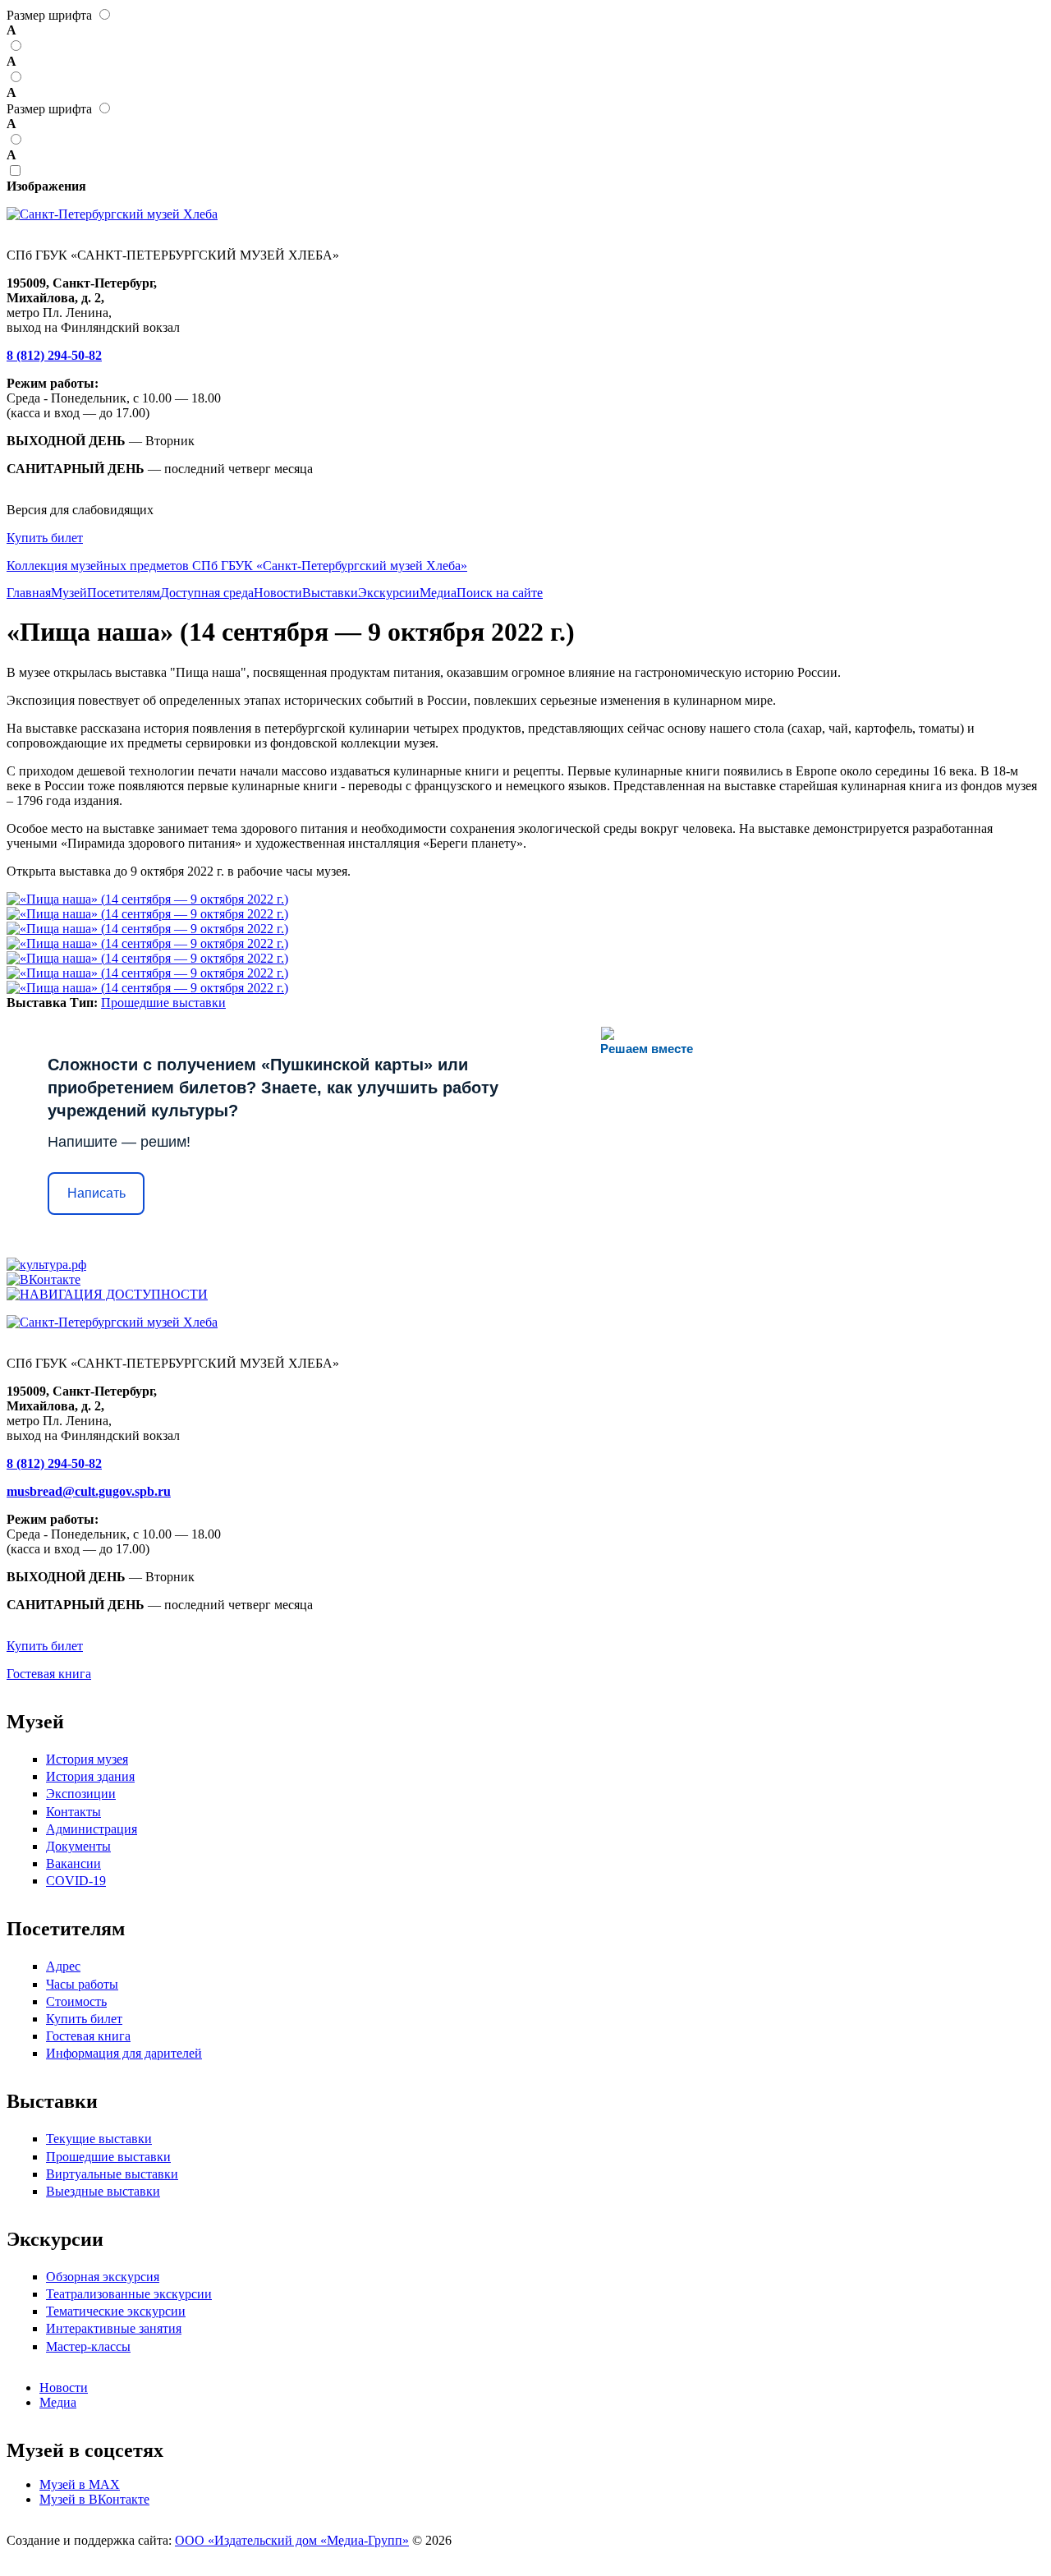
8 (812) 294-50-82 (54, 355)
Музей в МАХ (80, 2484)
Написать (96, 1193)
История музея (87, 1759)
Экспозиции (81, 1794)
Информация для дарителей (124, 2053)
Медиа (438, 593)
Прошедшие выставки (163, 1003)
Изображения (46, 186)
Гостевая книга (49, 1674)
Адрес (63, 1966)
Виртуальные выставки (112, 2174)
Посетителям (124, 593)
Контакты (73, 1812)
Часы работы (82, 1984)
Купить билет (45, 538)
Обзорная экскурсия (103, 2277)
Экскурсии (389, 593)
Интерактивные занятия (114, 2328)
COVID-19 (76, 1881)
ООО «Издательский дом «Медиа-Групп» (292, 2540)
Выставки (330, 593)
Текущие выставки (99, 2139)
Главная (29, 593)
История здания (90, 1776)
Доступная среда (207, 593)
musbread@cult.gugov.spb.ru (89, 1491)
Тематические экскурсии (116, 2311)
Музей (69, 593)
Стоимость (76, 2001)
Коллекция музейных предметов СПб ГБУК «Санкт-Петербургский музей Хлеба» (237, 566)
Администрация (92, 1829)
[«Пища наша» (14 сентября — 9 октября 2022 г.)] (147, 899)
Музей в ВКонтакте (94, 2499)
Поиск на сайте (500, 593)
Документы (78, 1846)
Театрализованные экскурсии (129, 2294)
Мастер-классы (88, 2346)
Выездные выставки (103, 2191)
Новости (278, 593)
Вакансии (73, 1863)
